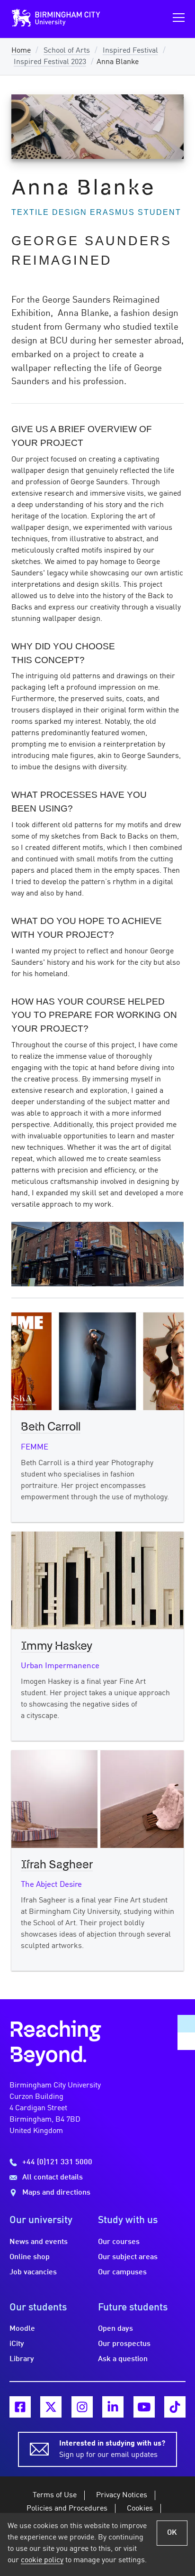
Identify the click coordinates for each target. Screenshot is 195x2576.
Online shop (30, 2257)
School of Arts (67, 51)
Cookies (140, 2509)
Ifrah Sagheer (57, 1865)
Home (21, 51)
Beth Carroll (51, 1427)
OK (172, 2533)
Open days (115, 2329)
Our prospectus (124, 2344)
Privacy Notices (122, 2495)
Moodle (22, 2329)
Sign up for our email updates (112, 2449)
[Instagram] (82, 2407)
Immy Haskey (57, 1646)
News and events (39, 2242)
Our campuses (122, 2272)
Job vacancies (33, 2272)
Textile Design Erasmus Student (96, 212)
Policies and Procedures (67, 2509)
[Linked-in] (113, 2407)
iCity (17, 2344)
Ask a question (123, 2359)
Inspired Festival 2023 (50, 62)
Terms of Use (55, 2495)
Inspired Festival (130, 51)
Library (22, 2359)
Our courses (119, 2242)
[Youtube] (144, 2407)
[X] (51, 2407)
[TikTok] (175, 2407)
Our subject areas (128, 2257)
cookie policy (42, 2560)
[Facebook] (20, 2407)
